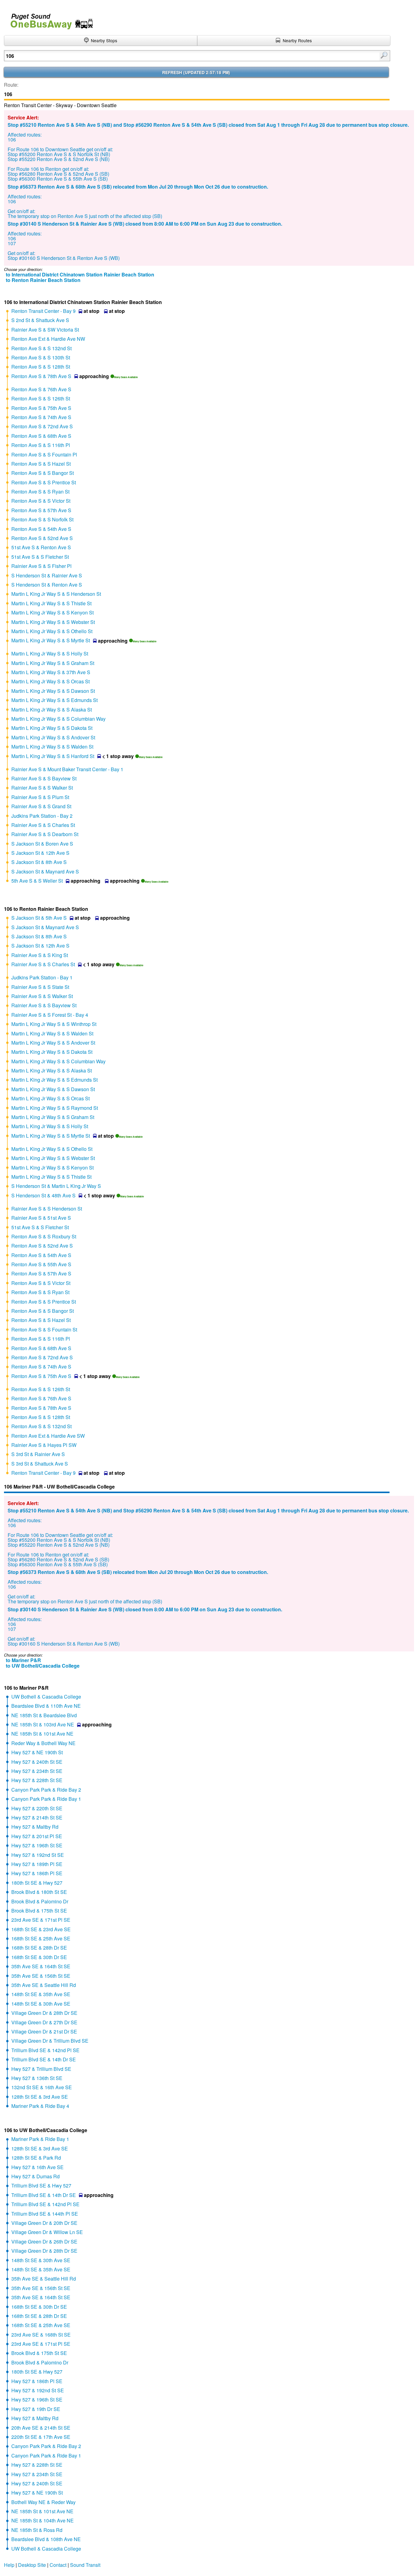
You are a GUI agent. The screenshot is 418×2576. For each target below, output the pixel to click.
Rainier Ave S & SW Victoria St (45, 330)
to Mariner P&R (23, 1660)
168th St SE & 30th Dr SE (39, 1957)
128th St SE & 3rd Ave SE (40, 2097)
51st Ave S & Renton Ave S (41, 547)
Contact (58, 2565)
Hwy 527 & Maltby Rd (35, 1827)
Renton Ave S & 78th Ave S (41, 376)
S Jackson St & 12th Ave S (40, 853)
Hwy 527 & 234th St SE (37, 1771)
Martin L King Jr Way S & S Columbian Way (58, 719)
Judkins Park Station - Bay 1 (42, 977)
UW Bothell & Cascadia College (46, 1697)
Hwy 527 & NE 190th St (37, 1752)
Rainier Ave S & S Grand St (41, 806)
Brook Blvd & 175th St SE (39, 1911)
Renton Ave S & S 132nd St (41, 348)
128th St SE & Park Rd (36, 2158)
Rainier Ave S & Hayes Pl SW (44, 1445)
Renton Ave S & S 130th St (41, 357)
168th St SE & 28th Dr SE (39, 1948)
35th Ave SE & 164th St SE (41, 1966)
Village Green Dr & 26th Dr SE (44, 2242)
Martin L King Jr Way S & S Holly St (50, 653)
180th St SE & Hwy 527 (37, 1883)
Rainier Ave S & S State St (40, 987)
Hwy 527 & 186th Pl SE (37, 1873)
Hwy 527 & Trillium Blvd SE (41, 2069)
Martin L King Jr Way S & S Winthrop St (54, 1024)
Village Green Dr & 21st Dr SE (44, 2032)
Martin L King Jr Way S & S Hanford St (53, 756)
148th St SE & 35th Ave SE (41, 1994)
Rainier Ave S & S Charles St (43, 825)
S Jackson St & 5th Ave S (39, 918)
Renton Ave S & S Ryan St (40, 492)
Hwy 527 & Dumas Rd (35, 2176)
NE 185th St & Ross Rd (37, 2530)
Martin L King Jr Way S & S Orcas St (50, 681)
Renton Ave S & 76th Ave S (41, 389)
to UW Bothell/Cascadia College (43, 1666)
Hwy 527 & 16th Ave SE (37, 2167)
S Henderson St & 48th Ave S (43, 1195)
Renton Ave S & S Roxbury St (44, 1236)
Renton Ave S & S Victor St (41, 501)
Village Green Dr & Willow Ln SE (47, 2232)
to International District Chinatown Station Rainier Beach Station (80, 274)
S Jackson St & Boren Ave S (42, 844)
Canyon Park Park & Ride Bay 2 (46, 1790)
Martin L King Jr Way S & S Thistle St (51, 603)
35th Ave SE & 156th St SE (41, 1976)
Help (9, 2565)
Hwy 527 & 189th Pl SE (37, 1864)
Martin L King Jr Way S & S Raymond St (55, 1108)
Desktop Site (32, 2565)
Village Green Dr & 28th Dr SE (44, 2013)
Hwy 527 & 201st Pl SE (37, 1836)
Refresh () (196, 72)
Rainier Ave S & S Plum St (40, 797)
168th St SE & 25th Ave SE (41, 1938)
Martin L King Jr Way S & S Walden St (52, 747)
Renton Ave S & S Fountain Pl (44, 454)
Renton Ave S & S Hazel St (41, 464)
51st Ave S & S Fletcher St (40, 557)
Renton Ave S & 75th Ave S (41, 408)
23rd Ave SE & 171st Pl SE (41, 1920)
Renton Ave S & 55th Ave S (41, 1264)
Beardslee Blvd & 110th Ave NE (46, 1706)
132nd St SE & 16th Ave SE (42, 2087)
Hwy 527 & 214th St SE (37, 1817)
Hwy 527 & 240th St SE (37, 1762)
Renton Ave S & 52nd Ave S (42, 538)
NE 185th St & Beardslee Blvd (44, 1715)
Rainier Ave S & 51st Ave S (41, 1218)
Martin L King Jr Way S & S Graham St (53, 663)
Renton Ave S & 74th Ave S (41, 417)
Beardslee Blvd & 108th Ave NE (46, 2539)
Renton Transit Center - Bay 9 (43, 311)
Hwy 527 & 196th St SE (37, 1845)
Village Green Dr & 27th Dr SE (44, 2022)
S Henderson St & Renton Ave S (47, 585)
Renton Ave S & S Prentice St (44, 482)
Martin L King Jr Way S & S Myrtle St (51, 640)
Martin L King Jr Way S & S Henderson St (56, 594)
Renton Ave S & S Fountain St (44, 1329)
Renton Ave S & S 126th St (41, 398)
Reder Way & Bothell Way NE (43, 1743)
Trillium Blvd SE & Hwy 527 (41, 2185)
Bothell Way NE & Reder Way (43, 2502)
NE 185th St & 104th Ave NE (43, 2520)
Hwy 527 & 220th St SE (37, 1808)
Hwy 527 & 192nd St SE (38, 1855)
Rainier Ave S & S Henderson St (47, 1209)
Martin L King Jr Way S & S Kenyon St (52, 612)
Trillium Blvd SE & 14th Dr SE (44, 2059)
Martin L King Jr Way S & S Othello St (52, 631)
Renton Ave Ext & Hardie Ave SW (48, 1436)
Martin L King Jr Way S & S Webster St (53, 622)
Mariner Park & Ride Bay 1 (40, 2139)
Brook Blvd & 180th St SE (39, 1892)
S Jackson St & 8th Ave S (39, 862)
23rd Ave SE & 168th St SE (41, 2335)
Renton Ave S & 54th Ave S (41, 529)
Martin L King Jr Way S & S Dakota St (52, 728)
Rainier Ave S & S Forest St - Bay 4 (50, 1015)
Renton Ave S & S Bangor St (43, 473)
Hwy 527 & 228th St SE (37, 1780)
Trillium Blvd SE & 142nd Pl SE (45, 2050)
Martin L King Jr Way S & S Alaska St (52, 710)
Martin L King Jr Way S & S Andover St (53, 737)
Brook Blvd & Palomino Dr (40, 1901)
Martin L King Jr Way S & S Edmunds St (54, 700)
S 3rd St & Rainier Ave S (38, 1454)
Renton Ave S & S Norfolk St (42, 519)
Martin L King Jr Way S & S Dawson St (53, 691)
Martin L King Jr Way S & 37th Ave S (51, 672)
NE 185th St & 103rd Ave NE (43, 1724)
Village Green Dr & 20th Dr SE (44, 2223)
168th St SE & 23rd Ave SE (41, 1929)
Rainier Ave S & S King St (40, 955)
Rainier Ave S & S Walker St (42, 788)
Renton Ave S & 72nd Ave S (42, 426)
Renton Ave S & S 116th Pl (41, 445)
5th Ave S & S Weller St (37, 881)
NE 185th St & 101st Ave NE (42, 1734)
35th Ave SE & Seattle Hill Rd (44, 1985)
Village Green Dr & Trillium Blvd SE (50, 2041)
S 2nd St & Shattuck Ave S (40, 320)
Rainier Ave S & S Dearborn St (45, 834)
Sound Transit (85, 2565)
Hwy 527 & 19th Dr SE (36, 2409)
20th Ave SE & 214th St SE (41, 2428)
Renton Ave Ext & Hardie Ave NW (48, 339)
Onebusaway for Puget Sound (49, 19)
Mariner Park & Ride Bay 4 (40, 2106)
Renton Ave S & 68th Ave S (41, 436)
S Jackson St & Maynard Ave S (45, 871)
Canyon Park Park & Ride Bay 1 (46, 1799)
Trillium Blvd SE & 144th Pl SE (45, 2214)
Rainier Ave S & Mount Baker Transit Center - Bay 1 (67, 769)
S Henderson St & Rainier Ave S (47, 575)
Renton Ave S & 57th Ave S (41, 510)
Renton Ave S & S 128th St (41, 367)
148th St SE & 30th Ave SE (41, 2004)
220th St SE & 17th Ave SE (41, 2437)
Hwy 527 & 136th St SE (37, 2078)
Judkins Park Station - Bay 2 (42, 816)
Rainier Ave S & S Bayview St (44, 778)
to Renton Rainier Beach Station (43, 280)
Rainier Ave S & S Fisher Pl (41, 566)
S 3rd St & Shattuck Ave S (40, 1464)
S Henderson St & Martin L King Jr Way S (56, 1186)
